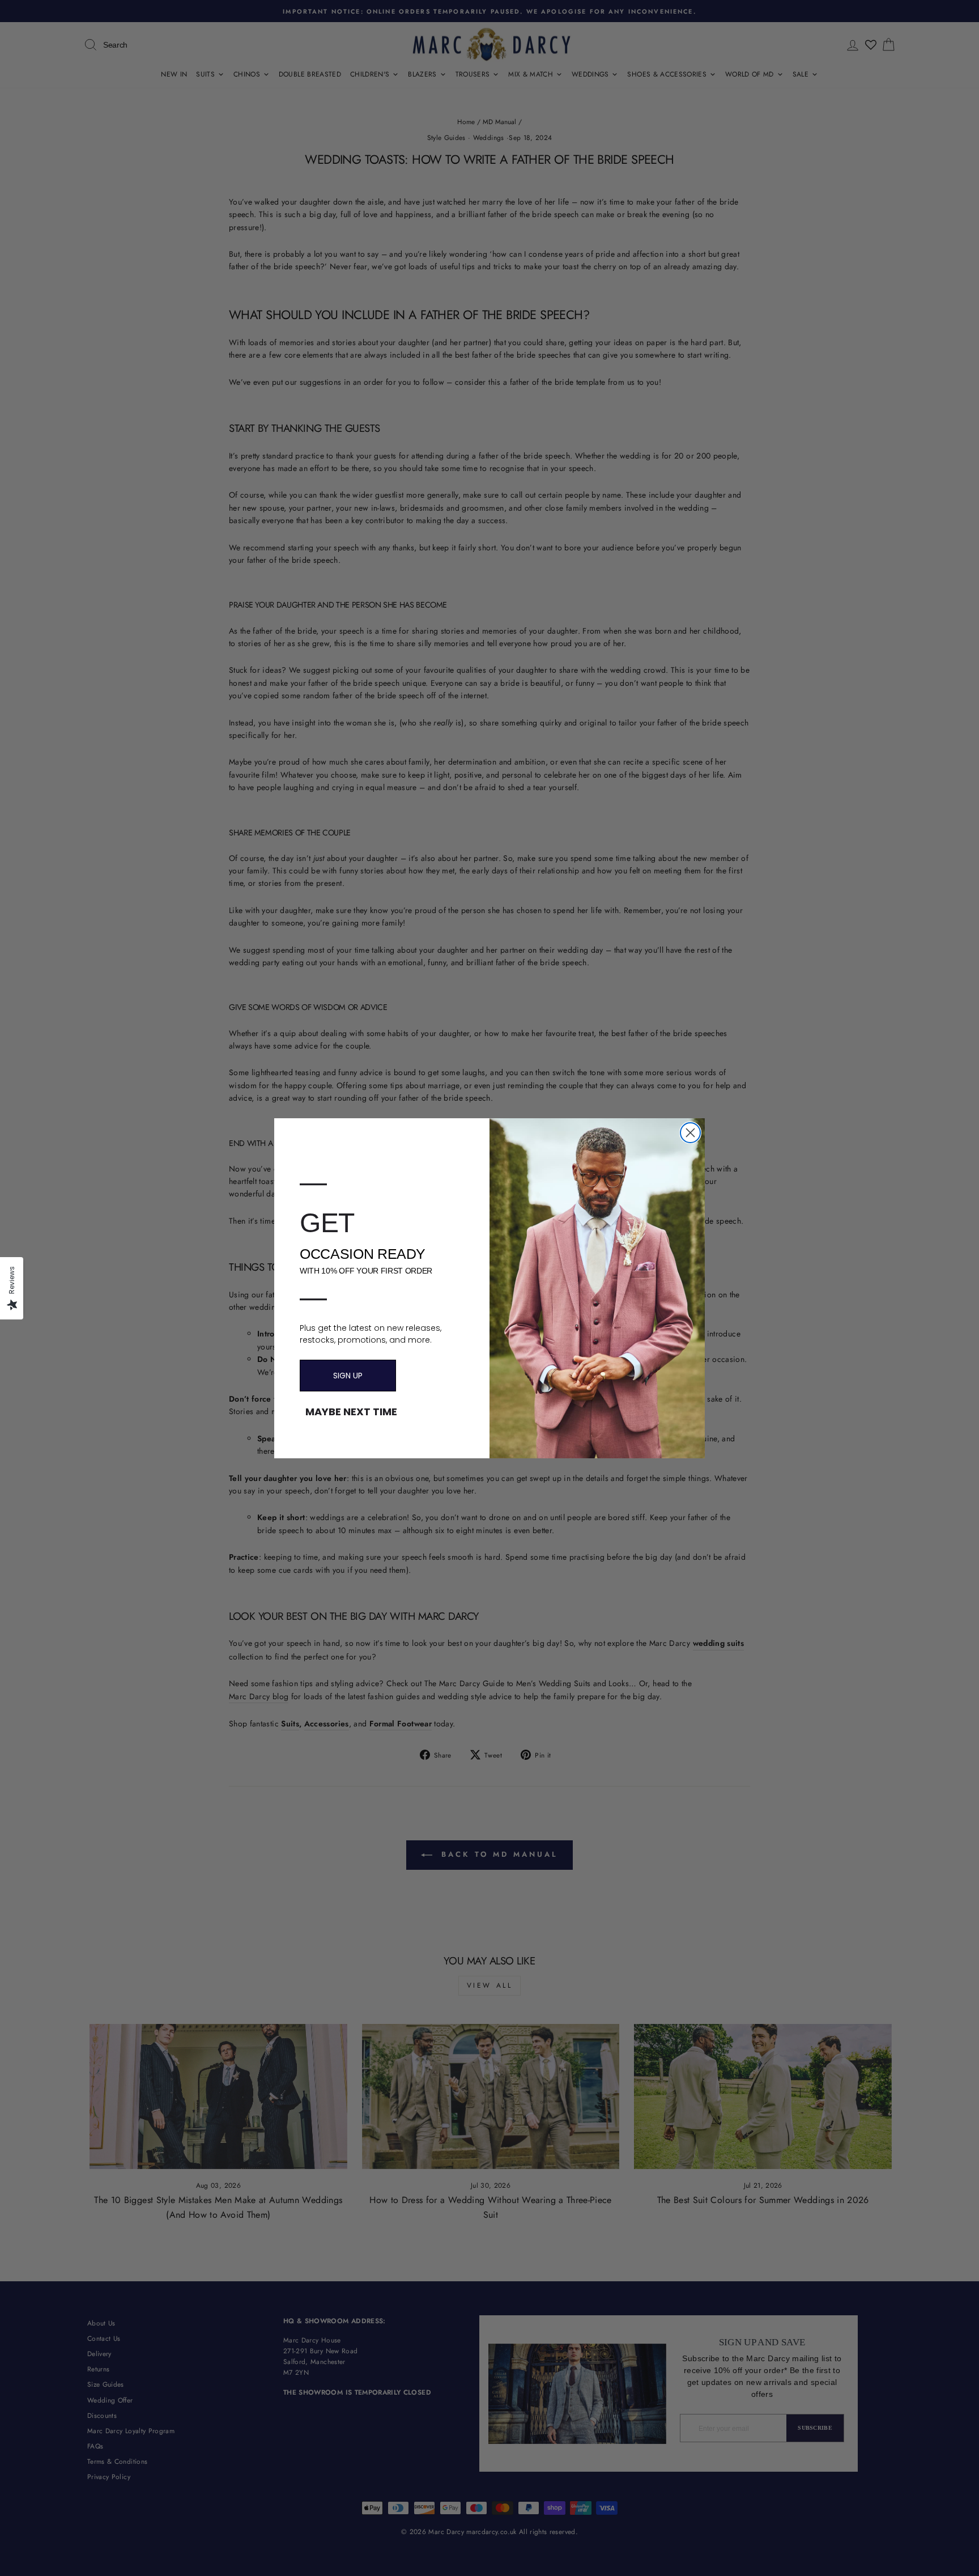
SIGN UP (348, 1376)
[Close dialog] (690, 1133)
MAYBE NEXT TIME (351, 1412)
